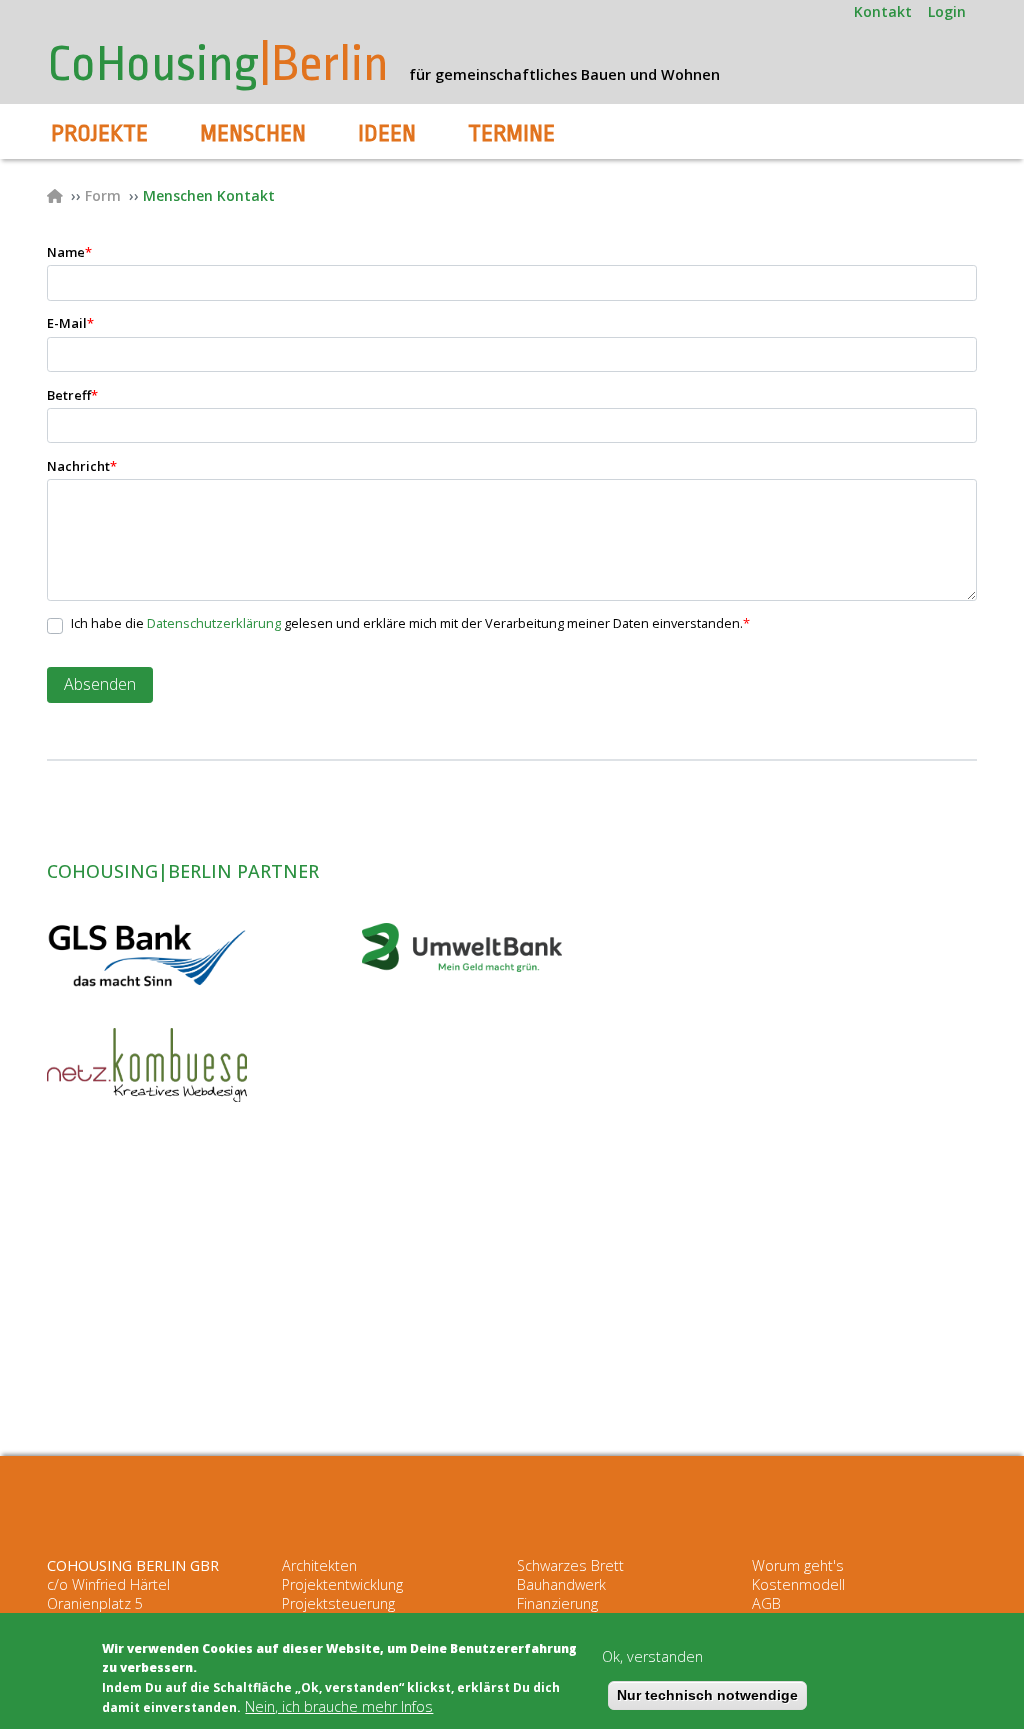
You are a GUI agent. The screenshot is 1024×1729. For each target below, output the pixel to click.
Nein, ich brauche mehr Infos (339, 1706)
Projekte (99, 134)
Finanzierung (557, 1603)
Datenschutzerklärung (214, 623)
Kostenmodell (798, 1584)
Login (947, 11)
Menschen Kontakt (209, 195)
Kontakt (883, 11)
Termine (511, 134)
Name (69, 252)
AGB (766, 1603)
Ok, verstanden (652, 1656)
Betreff (72, 395)
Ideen (387, 134)
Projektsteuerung (338, 1603)
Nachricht (82, 466)
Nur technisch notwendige (707, 1695)
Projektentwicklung (342, 1584)
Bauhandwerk (561, 1584)
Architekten (319, 1565)
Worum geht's (798, 1565)
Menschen (253, 134)
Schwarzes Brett (570, 1565)
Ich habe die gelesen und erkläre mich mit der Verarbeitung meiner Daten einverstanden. (410, 623)
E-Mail (70, 323)
